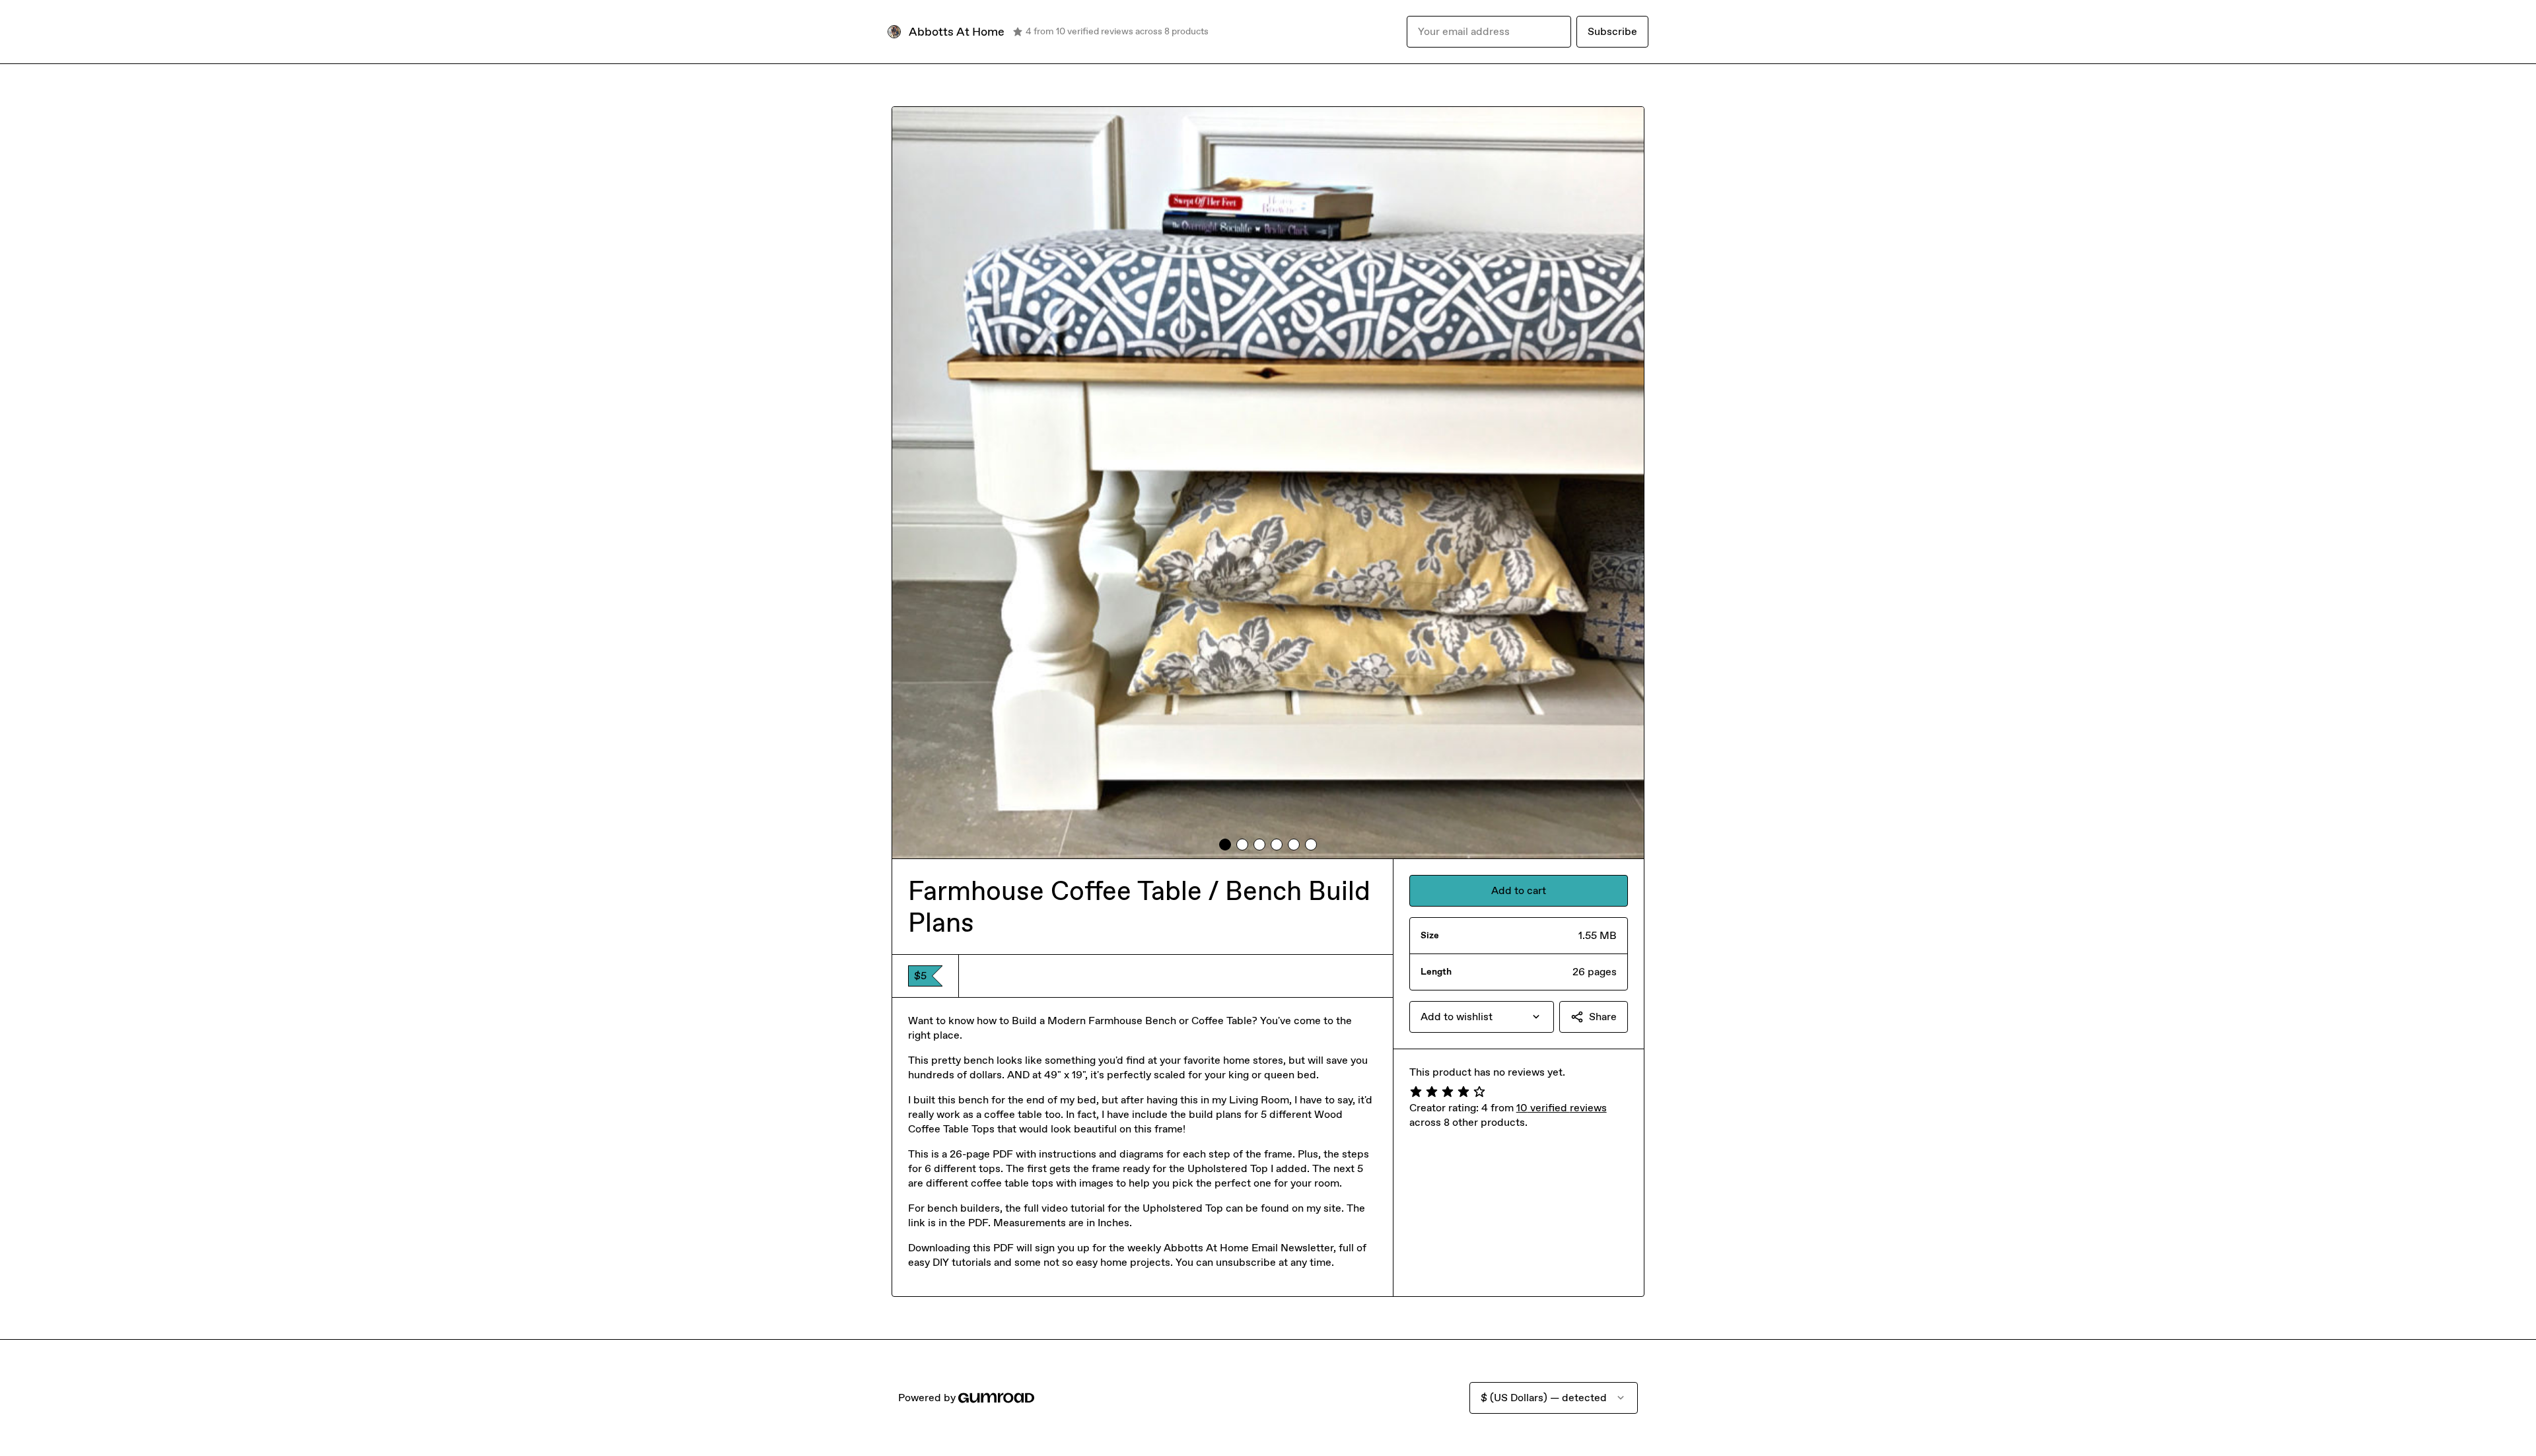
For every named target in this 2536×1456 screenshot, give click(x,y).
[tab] (1225, 845)
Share (1603, 1017)
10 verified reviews (1562, 1108)
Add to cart (1519, 890)
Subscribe (1612, 31)
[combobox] (1482, 1017)
